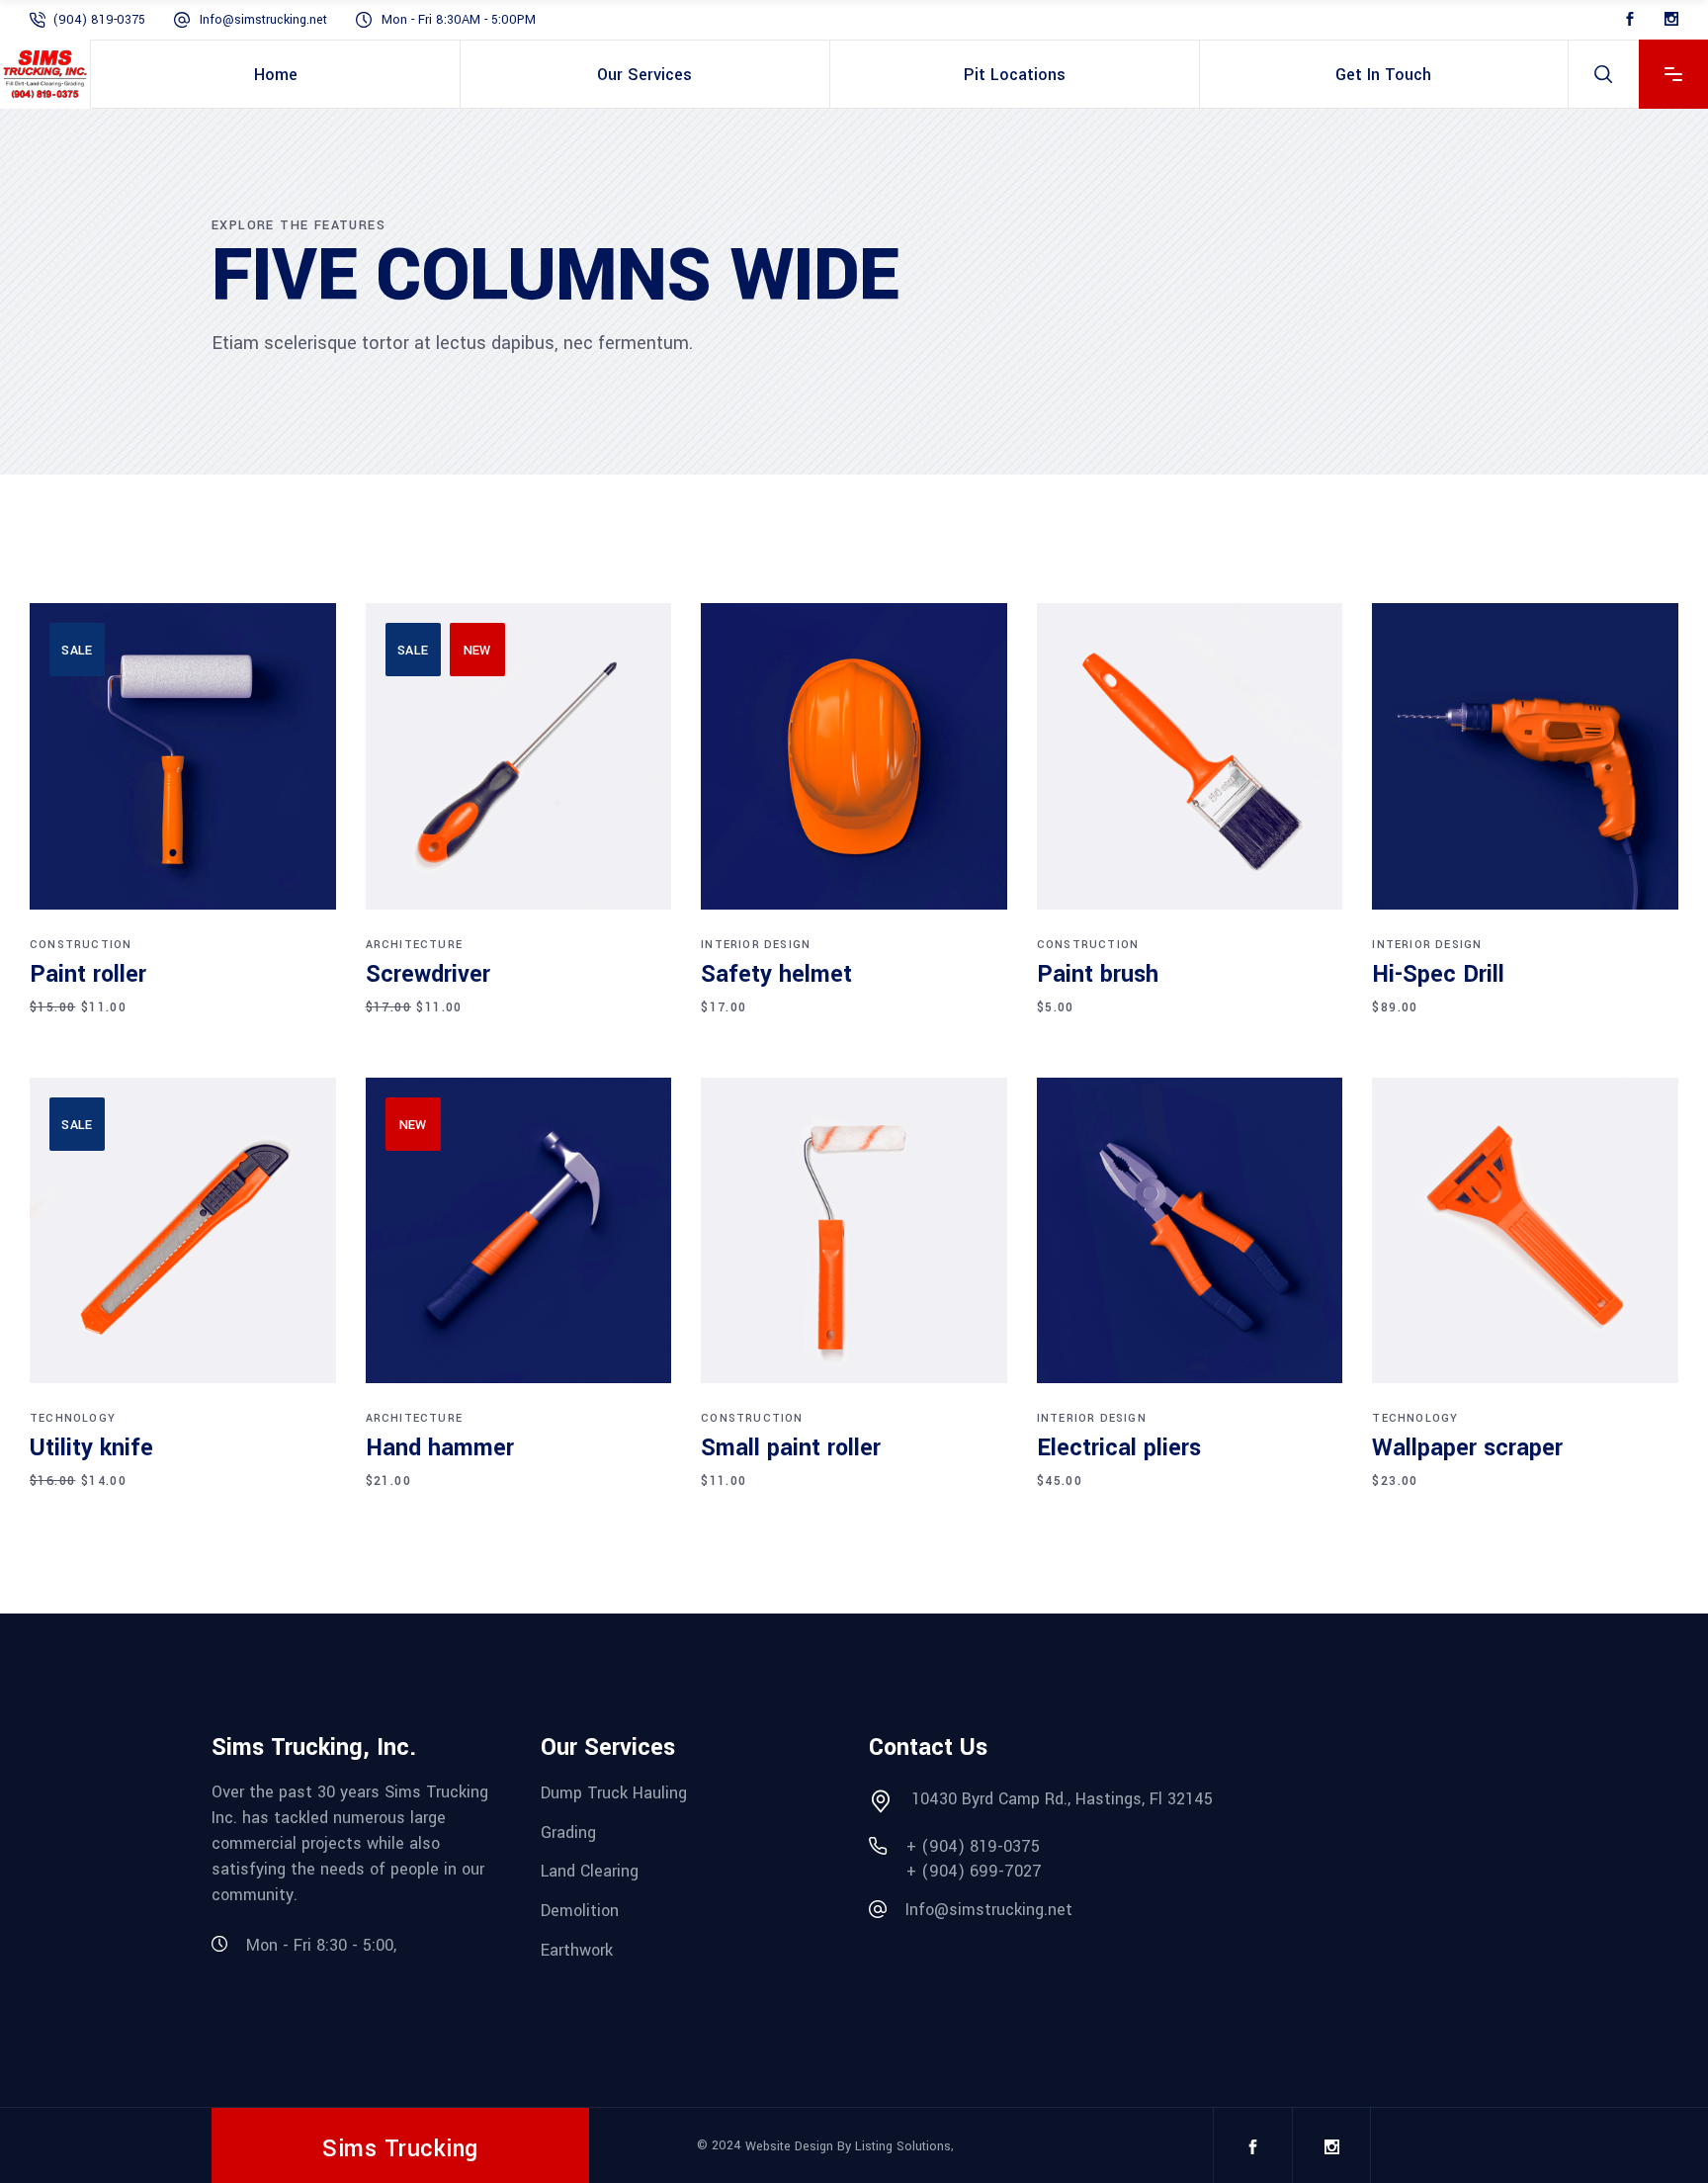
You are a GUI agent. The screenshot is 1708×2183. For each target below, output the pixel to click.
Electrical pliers (1119, 1448)
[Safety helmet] (854, 756)
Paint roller (88, 974)
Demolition (580, 1911)
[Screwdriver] (519, 756)
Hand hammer (440, 1448)
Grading (568, 1832)
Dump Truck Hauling (614, 1793)
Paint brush (1098, 974)
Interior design (756, 945)
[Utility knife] (183, 1231)
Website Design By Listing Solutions (848, 2146)
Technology (73, 1418)
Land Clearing (590, 1871)
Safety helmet (776, 974)
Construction (81, 945)
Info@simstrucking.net (263, 20)
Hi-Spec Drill (1438, 974)
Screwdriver (428, 974)
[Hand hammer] (519, 1231)
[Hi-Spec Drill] (1525, 756)
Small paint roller (791, 1448)
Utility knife (91, 1448)
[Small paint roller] (854, 1231)
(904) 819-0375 (99, 20)
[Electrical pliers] (1190, 1231)
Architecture (414, 945)
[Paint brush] (1190, 756)
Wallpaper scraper (1467, 1448)
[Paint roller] (183, 756)
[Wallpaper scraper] (1525, 1231)
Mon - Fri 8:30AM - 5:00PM (459, 20)
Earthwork (577, 1949)
